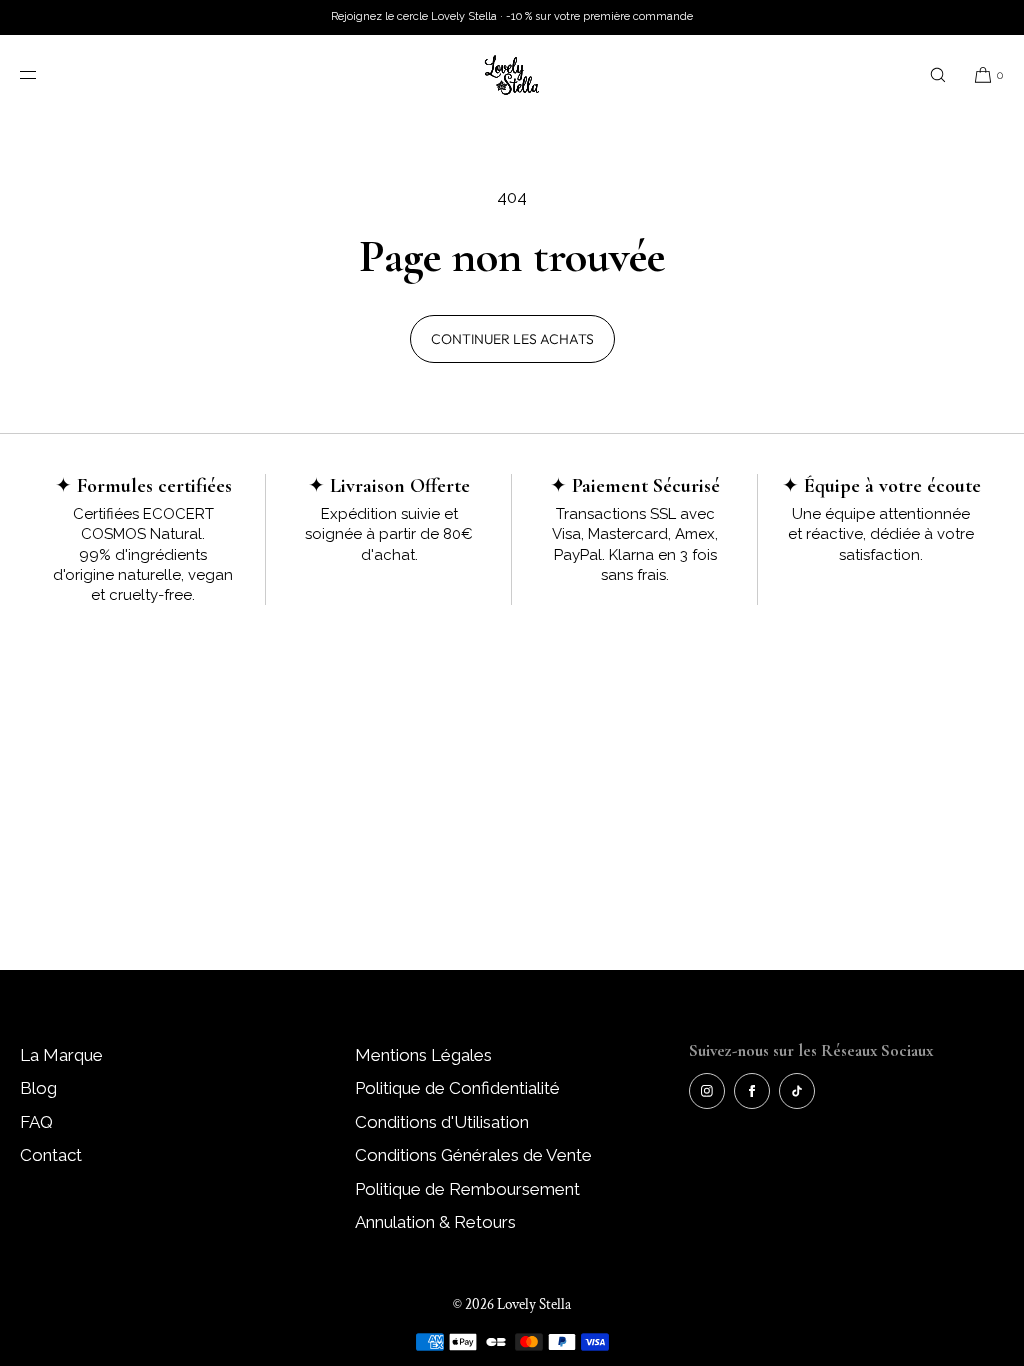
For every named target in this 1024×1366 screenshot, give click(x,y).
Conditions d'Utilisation (442, 1122)
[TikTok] (797, 1091)
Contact (51, 1155)
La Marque (61, 1055)
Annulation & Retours (435, 1222)
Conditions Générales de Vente (473, 1155)
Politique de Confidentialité (457, 1088)
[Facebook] (752, 1091)
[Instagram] (707, 1091)
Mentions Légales (423, 1055)
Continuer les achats (512, 339)
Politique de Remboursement (467, 1189)
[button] (938, 74)
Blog (38, 1088)
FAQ (36, 1122)
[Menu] (44, 74)
